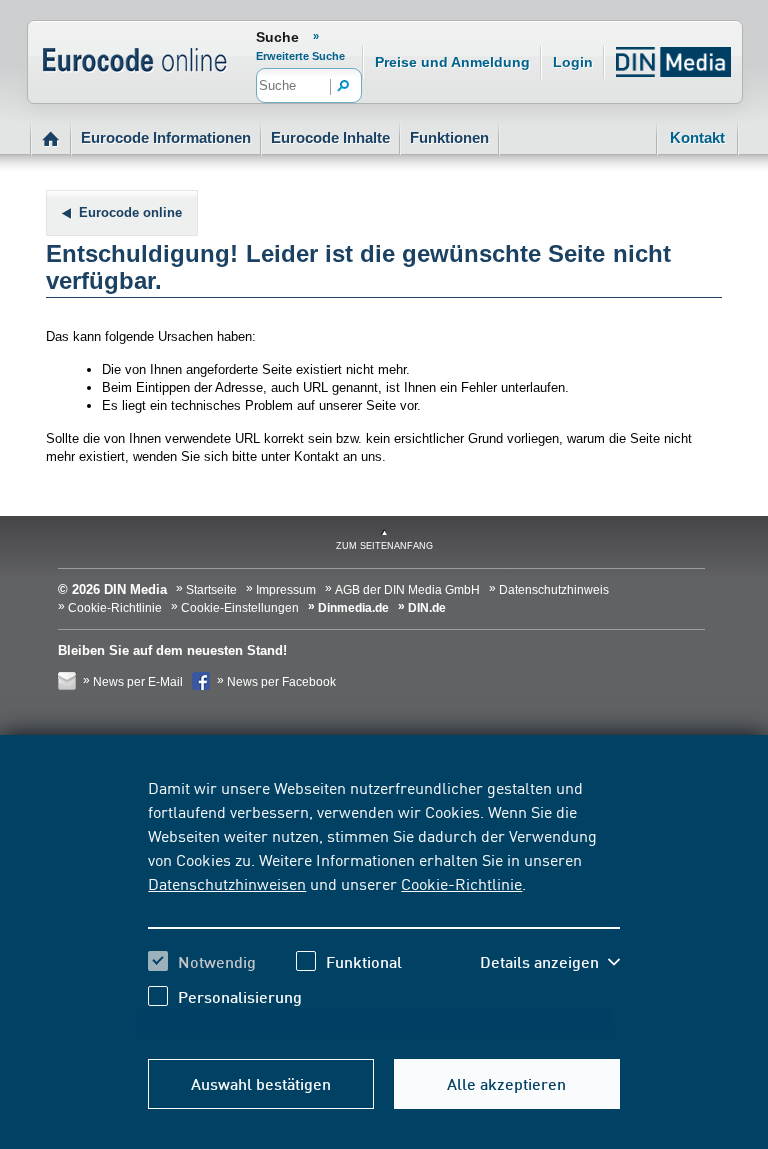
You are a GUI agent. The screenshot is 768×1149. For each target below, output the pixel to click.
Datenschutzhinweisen (227, 883)
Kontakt (697, 137)
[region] (383, 907)
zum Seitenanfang (384, 546)
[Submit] (344, 87)
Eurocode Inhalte (330, 137)
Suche (277, 37)
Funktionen (449, 137)
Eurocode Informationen (166, 137)
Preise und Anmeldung (452, 62)
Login (573, 62)
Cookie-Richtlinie (461, 883)
